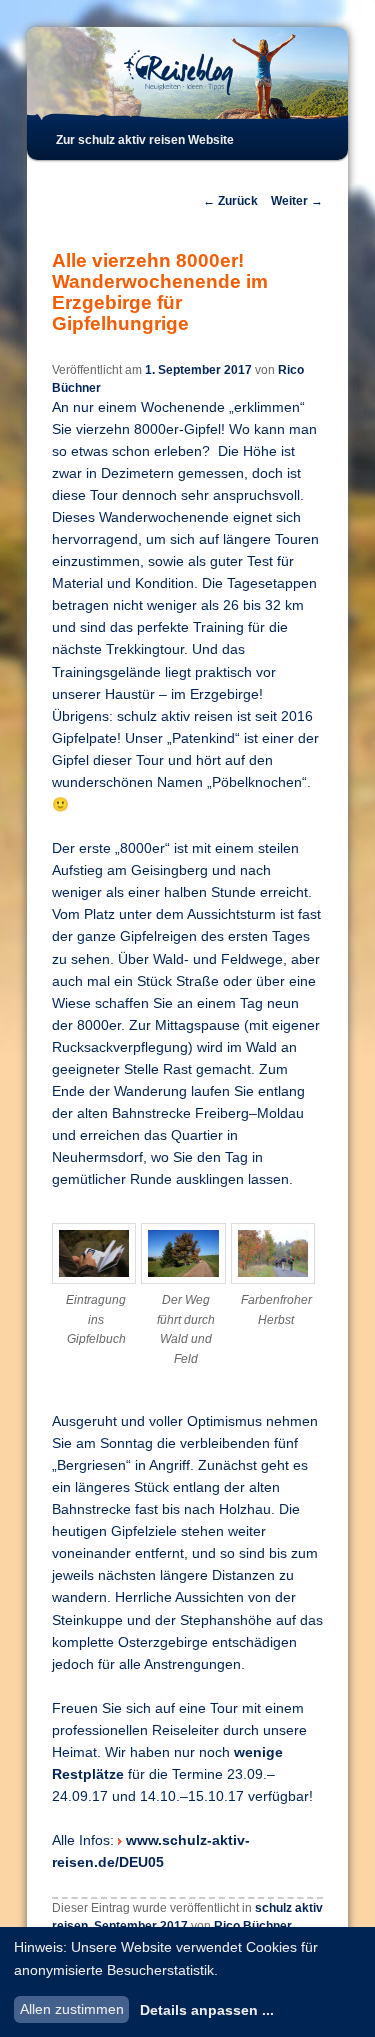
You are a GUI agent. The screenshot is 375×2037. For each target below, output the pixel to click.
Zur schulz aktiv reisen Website (145, 140)
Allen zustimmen (72, 2009)
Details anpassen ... (207, 2010)
